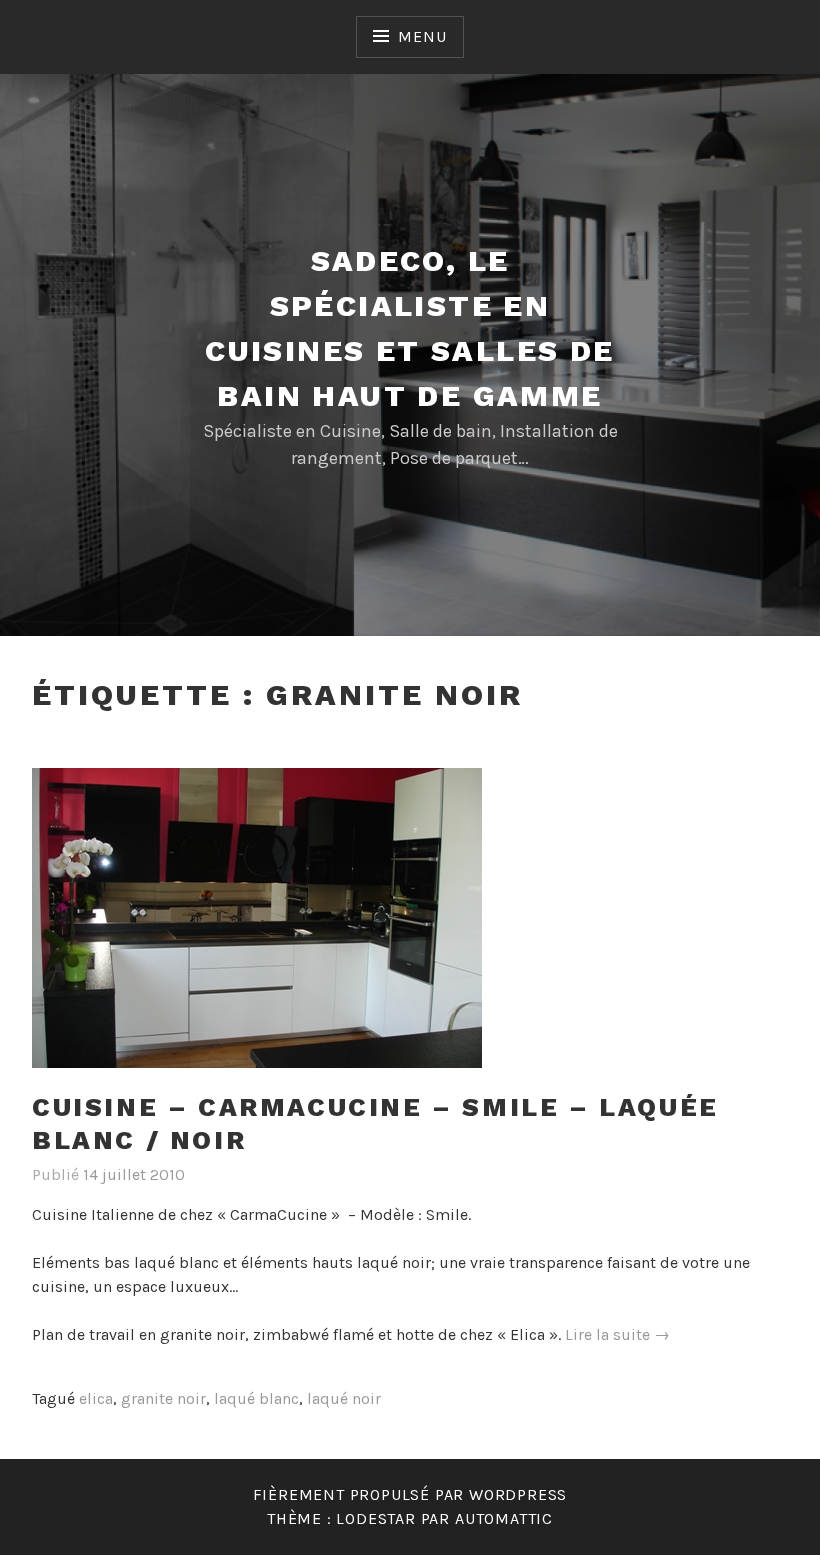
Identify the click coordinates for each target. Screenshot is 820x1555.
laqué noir (344, 1398)
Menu (422, 36)
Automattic (504, 1518)
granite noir (163, 1398)
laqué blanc (256, 1398)
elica (96, 1398)
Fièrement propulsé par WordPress (410, 1494)
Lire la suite (617, 1335)
